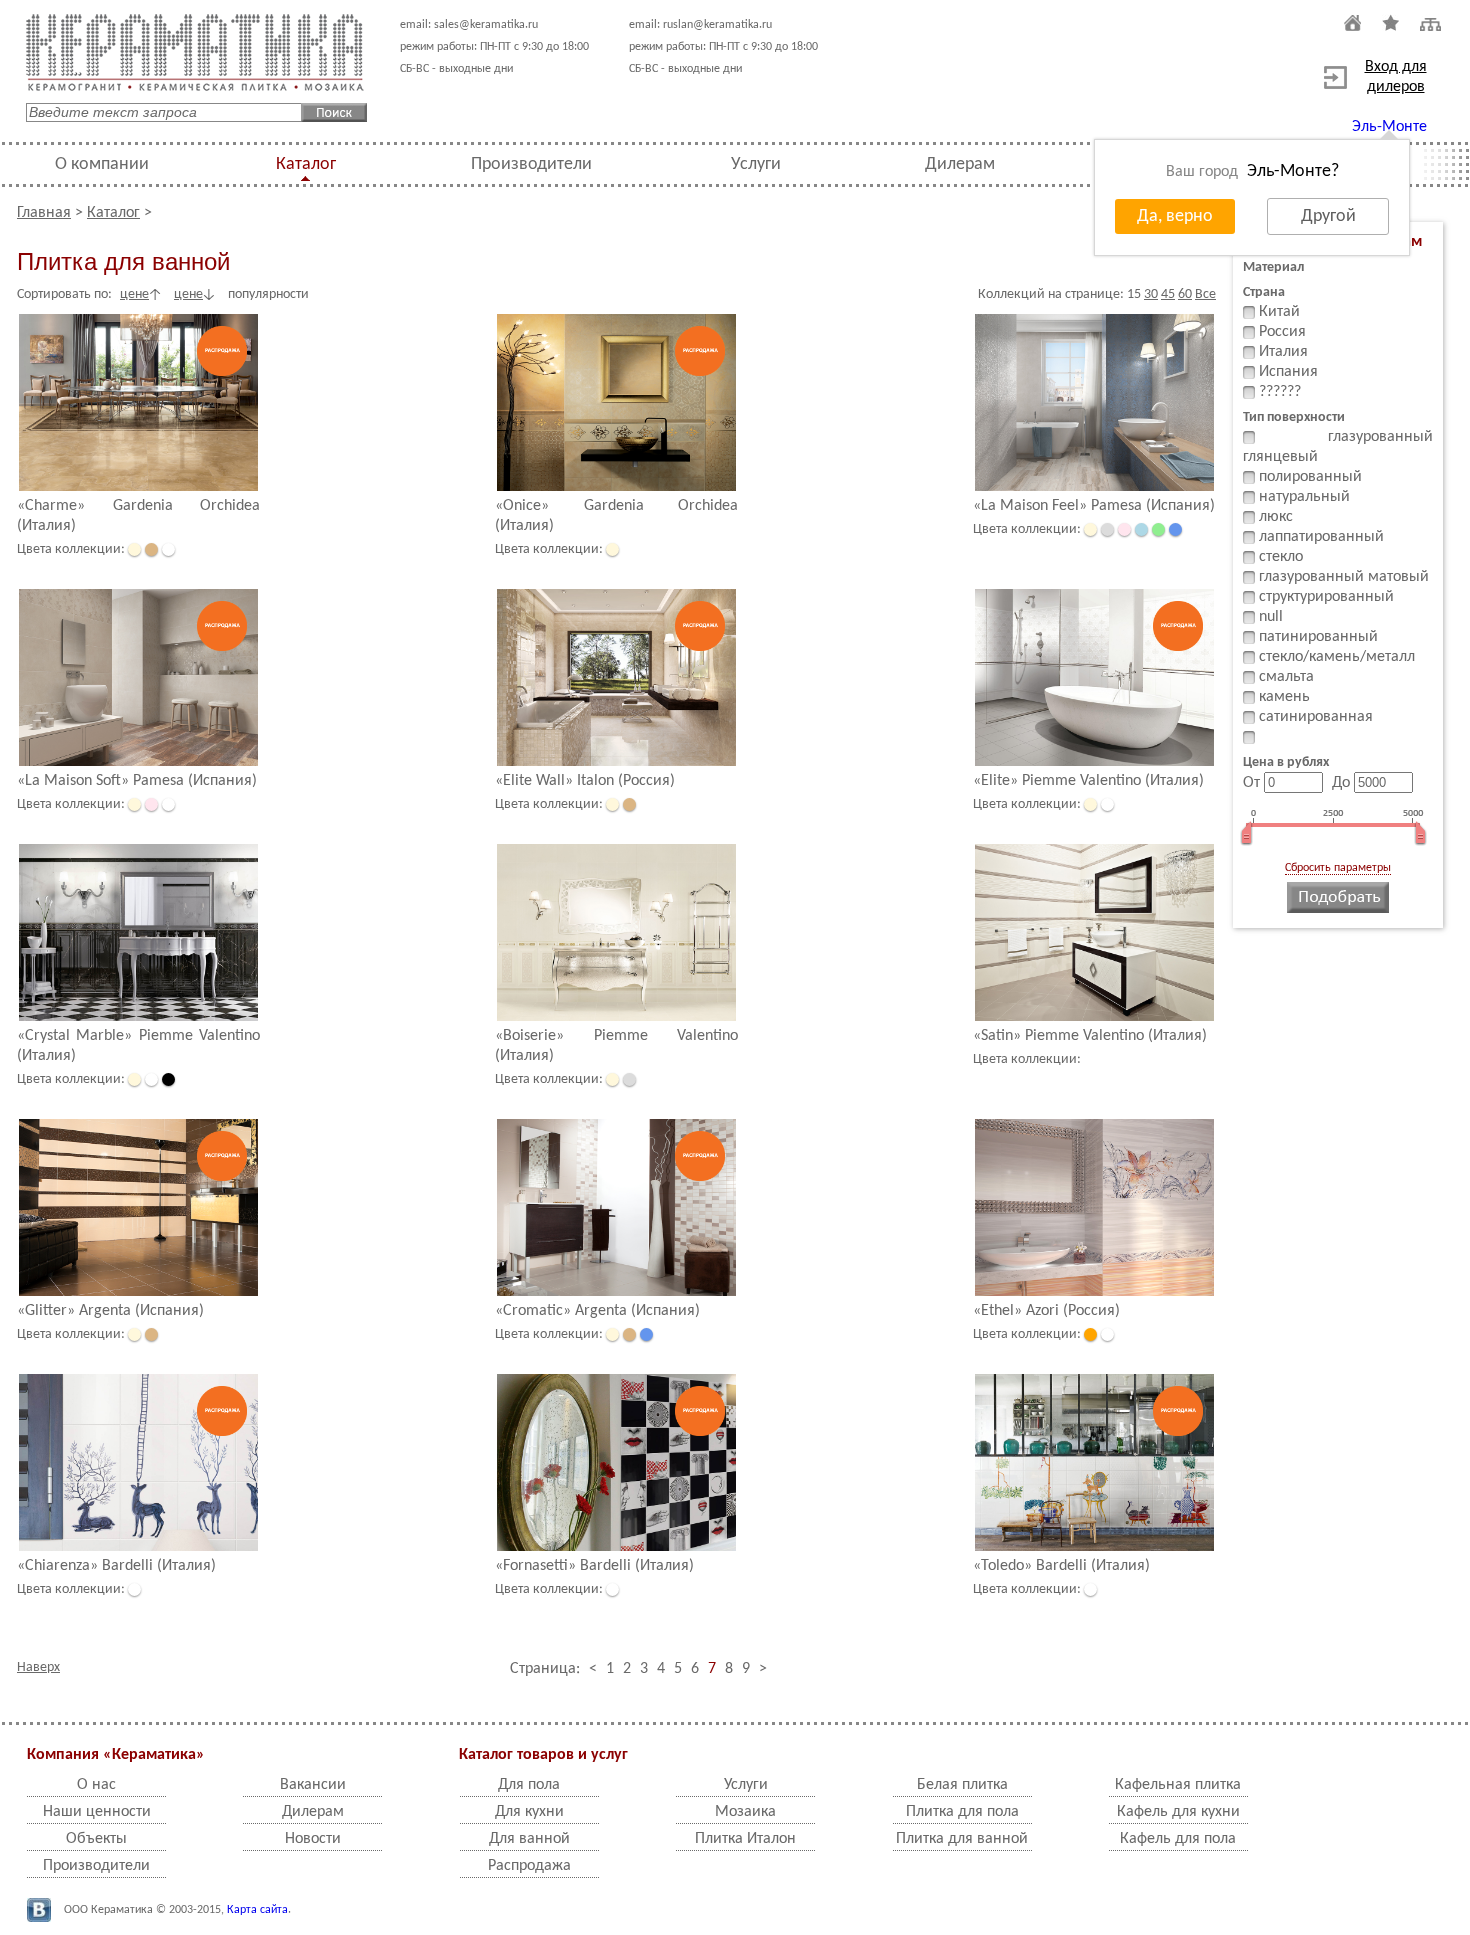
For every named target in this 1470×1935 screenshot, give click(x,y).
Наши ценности (97, 1812)
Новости (313, 1839)
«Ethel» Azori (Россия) (1046, 1311)
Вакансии (313, 1785)
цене (134, 294)
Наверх (38, 1667)
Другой (1328, 216)
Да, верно (1175, 216)
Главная (44, 213)
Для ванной (529, 1839)
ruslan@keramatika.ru (717, 25)
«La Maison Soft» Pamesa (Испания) (137, 781)
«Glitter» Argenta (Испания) (110, 1311)
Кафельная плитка (1178, 1785)
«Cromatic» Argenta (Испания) (597, 1311)
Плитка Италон (745, 1839)
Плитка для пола (962, 1812)
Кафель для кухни (1178, 1812)
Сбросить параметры (1338, 868)
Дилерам (960, 164)
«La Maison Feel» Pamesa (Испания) (1094, 506)
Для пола (529, 1785)
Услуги (756, 164)
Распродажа (529, 1866)
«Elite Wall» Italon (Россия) (585, 781)
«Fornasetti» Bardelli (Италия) (594, 1566)
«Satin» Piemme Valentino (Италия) (1090, 1036)
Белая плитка (962, 1785)
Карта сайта (257, 1910)
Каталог (306, 164)
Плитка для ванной (962, 1839)
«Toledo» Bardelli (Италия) (1061, 1566)
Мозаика (745, 1812)
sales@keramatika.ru (486, 25)
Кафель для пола (1178, 1839)
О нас (96, 1785)
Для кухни (529, 1812)
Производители (531, 164)
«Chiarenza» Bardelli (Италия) (116, 1566)
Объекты (96, 1839)
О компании (102, 164)
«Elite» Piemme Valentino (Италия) (1088, 781)
